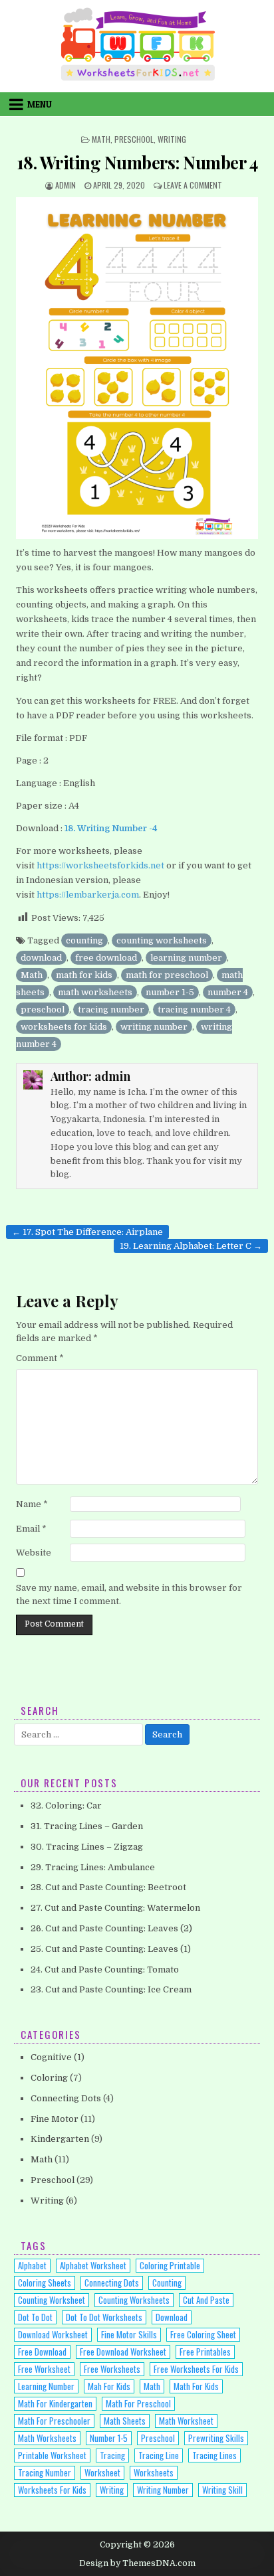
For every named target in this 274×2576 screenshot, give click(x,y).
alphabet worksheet (93, 2265)
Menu (40, 104)
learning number (186, 958)
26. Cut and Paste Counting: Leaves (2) (111, 1928)
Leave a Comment (193, 185)
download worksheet (53, 2334)
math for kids (84, 975)
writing (112, 2490)
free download (106, 958)
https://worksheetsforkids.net (100, 865)
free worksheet (44, 2369)
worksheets (154, 2472)
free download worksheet (123, 2352)
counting (84, 940)
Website (34, 1553)
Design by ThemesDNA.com (137, 2563)
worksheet (102, 2472)
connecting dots (112, 2283)
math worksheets (95, 992)
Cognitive (51, 2057)
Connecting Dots (66, 2098)
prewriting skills (216, 2438)
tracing (112, 2455)
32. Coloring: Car (66, 1806)
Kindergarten (60, 2139)
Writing (172, 139)
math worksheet (186, 2421)
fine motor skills (129, 2334)
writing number (154, 1027)
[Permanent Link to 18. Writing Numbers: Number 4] (137, 368)
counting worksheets (162, 940)
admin (66, 185)
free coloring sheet (203, 2334)
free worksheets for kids (196, 2369)
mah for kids (109, 2386)
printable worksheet (52, 2455)
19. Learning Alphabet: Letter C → (191, 1246)
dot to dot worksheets (104, 2317)
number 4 (228, 992)
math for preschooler (54, 2421)
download (41, 958)
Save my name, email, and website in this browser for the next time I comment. (129, 1595)
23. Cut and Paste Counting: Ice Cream (111, 1989)
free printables (205, 2352)
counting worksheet (52, 2300)
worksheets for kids (64, 1027)
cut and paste (206, 2300)
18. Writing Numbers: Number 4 (137, 162)
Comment (40, 1358)
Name (32, 1504)
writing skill (222, 2490)
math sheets (125, 2421)
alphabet (32, 2265)
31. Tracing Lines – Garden (87, 1826)
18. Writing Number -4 (111, 828)
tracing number (111, 1009)
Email (31, 1529)
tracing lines (214, 2455)
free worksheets (112, 2369)
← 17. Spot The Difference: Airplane (87, 1232)
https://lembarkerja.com (88, 895)
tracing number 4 (194, 1009)
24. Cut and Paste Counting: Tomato (105, 1970)
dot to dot (35, 2317)
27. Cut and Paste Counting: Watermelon (115, 1908)
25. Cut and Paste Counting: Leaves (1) (111, 1949)
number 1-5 (170, 992)
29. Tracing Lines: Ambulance (93, 1867)
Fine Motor (55, 2119)
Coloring (49, 2078)
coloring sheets (45, 2283)
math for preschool (167, 975)
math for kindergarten (55, 2403)
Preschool (134, 139)
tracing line (159, 2455)
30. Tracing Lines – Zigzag (87, 1847)
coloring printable (170, 2265)
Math (101, 139)
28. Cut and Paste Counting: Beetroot (108, 1887)
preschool (43, 1009)
